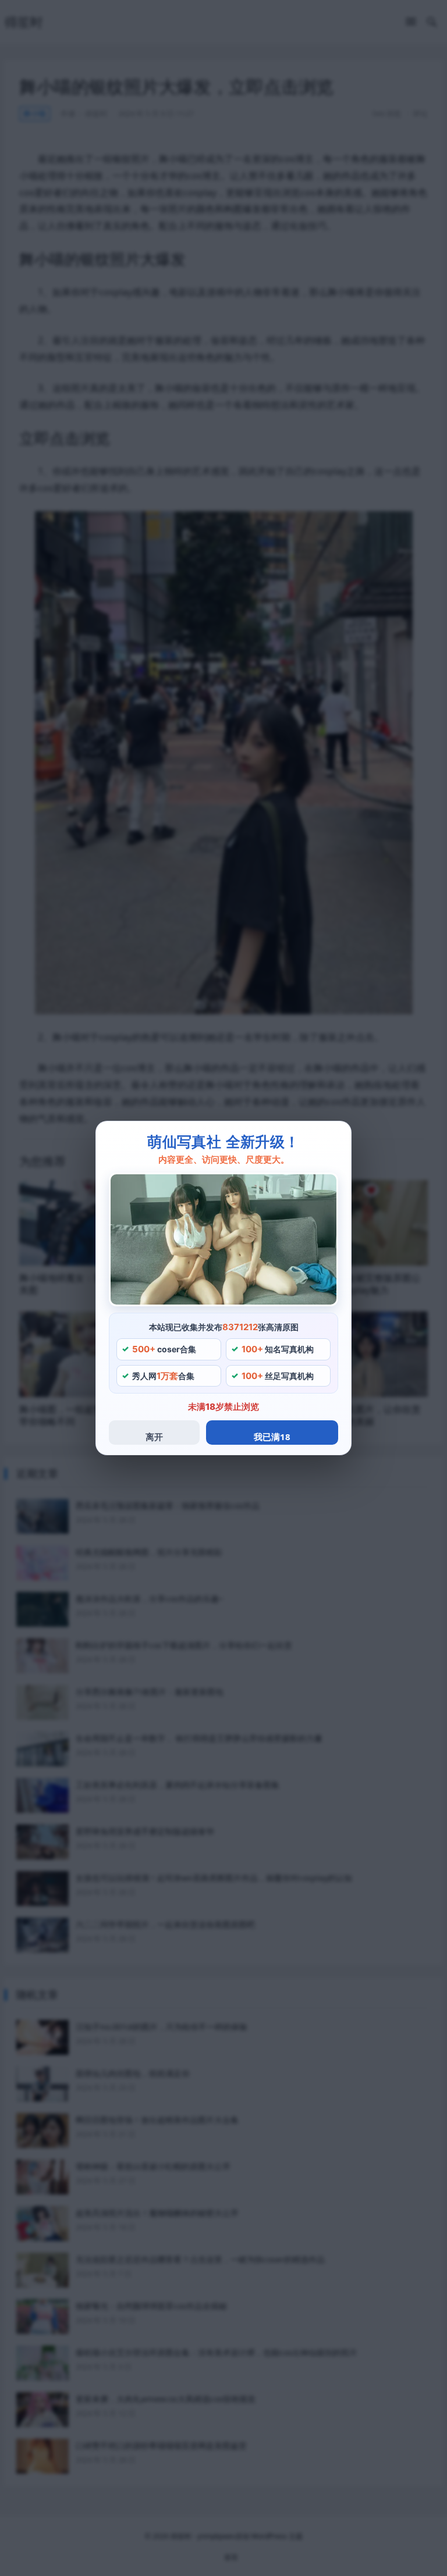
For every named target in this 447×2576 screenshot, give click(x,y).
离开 (154, 1437)
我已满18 (272, 1437)
